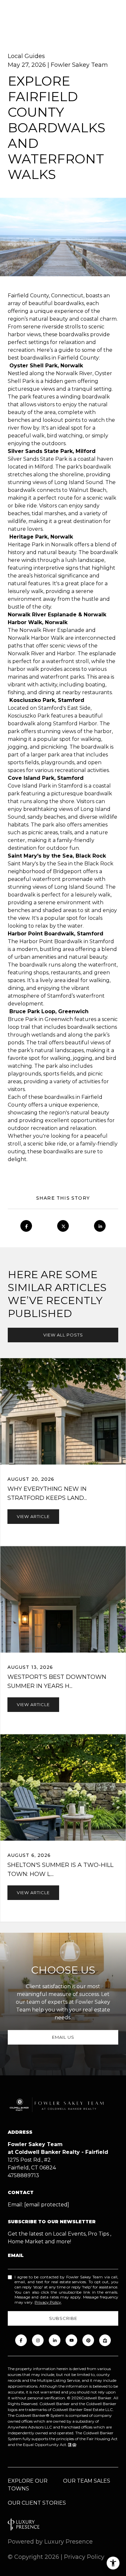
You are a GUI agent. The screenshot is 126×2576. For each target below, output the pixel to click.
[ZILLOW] (105, 2340)
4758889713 (23, 2175)
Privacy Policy (48, 2302)
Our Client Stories (37, 2503)
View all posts (63, 1335)
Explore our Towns (28, 2485)
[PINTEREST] (88, 2340)
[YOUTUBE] (71, 2340)
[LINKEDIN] (55, 2340)
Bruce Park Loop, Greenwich (49, 1011)
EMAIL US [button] (63, 2037)
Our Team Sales (87, 2481)
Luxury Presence (68, 2542)
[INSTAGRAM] (38, 2340)
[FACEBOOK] (21, 2340)
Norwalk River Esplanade (43, 615)
